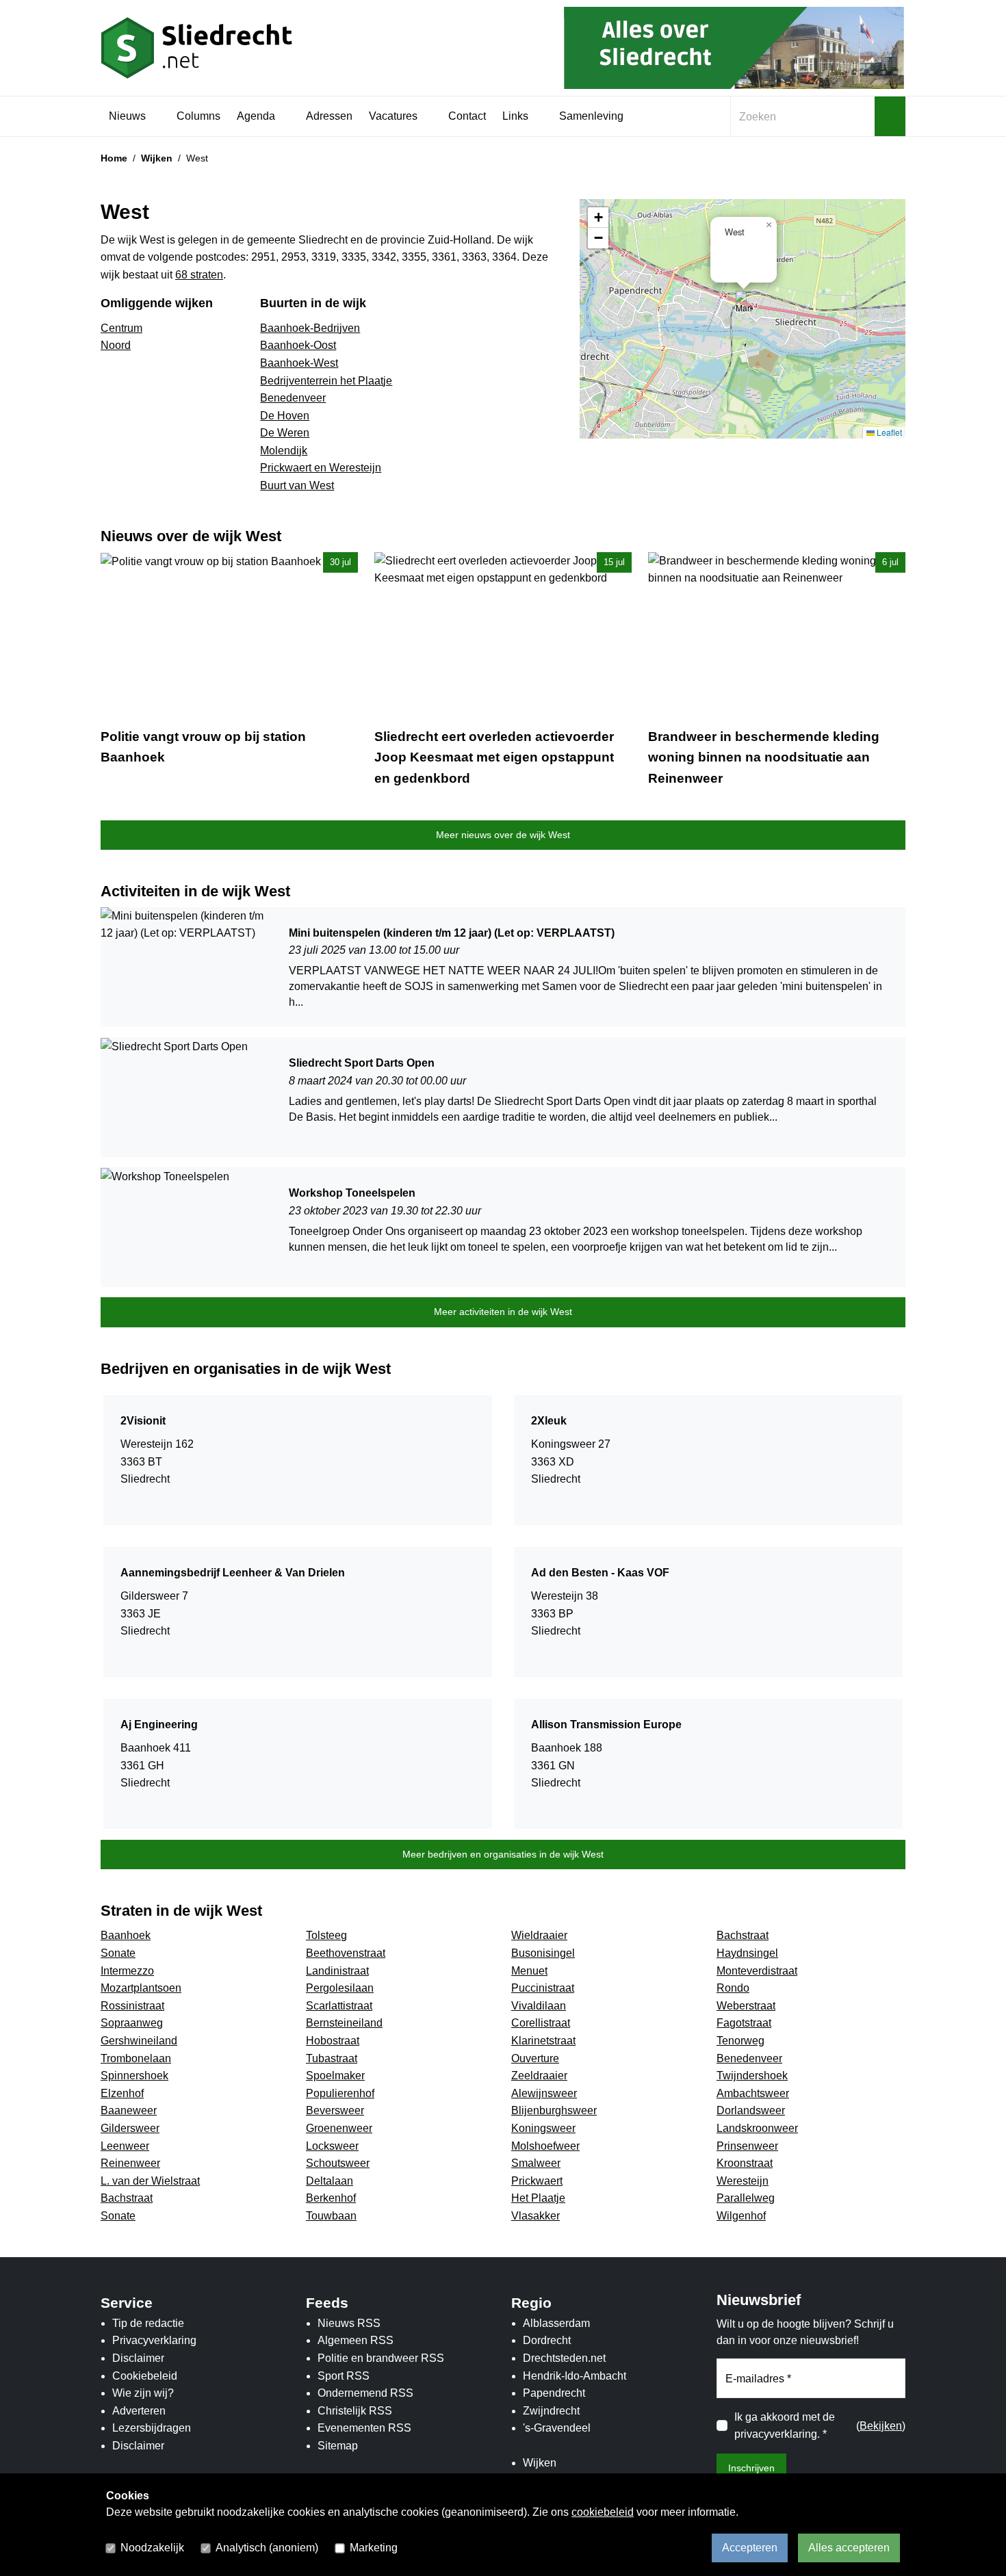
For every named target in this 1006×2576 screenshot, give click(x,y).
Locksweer (332, 2146)
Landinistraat (337, 1971)
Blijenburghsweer (554, 2110)
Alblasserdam (556, 2323)
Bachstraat (743, 1935)
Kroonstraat (745, 2163)
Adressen (329, 116)
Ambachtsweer (753, 2093)
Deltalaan (330, 2181)
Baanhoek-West (299, 363)
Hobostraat (333, 2041)
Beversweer (335, 2110)
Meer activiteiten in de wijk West (503, 1312)
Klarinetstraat (543, 2041)
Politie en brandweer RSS (381, 2358)
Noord (116, 345)
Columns (198, 116)
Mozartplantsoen (141, 1988)
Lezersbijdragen (152, 2428)
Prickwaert (537, 2181)
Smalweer (536, 2163)
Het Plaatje (538, 2198)
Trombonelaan (136, 2058)
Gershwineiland (139, 2041)
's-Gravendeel (557, 2428)
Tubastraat (332, 2058)
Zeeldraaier (539, 2076)
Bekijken (881, 2426)
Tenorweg (740, 2041)
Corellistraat (541, 2023)
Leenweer (125, 2146)
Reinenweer (130, 2163)
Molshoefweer (545, 2146)
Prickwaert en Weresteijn (321, 468)
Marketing (374, 2548)
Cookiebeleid (145, 2376)
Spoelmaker (335, 2076)
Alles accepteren (849, 2548)
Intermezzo (127, 1971)
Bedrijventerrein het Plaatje (326, 381)
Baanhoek (126, 1935)
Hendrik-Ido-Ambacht (575, 2376)
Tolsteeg (326, 1935)
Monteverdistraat (757, 1971)
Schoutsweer (338, 2163)
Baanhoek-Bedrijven (310, 328)
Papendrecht (554, 2393)
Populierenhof (340, 2093)
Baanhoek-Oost (298, 345)
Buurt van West (297, 485)
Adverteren (139, 2411)
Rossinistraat (132, 2006)
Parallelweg (746, 2198)
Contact (467, 116)
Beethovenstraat (346, 1953)
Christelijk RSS (355, 2411)
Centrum (121, 328)
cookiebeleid (603, 2512)
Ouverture (535, 2058)
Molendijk (284, 451)
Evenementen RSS (364, 2428)
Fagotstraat (744, 2023)
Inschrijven (751, 2468)
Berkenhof (331, 2198)
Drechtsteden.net (564, 2358)
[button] (744, 305)
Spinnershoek (134, 2076)
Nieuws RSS (349, 2323)
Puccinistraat (543, 1988)
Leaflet (888, 432)
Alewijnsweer (544, 2093)
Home (114, 158)
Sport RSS (344, 2376)
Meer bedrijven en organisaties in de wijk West (503, 1854)
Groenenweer (339, 2128)
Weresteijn (743, 2181)
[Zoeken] (890, 116)
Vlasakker (536, 2216)
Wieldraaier (539, 1935)
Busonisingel (543, 1953)
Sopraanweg (132, 2023)
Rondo (733, 1988)
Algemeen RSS (356, 2340)
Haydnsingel (747, 1953)
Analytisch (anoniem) (267, 2548)
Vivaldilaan (539, 2006)
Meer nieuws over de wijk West (503, 835)
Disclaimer (138, 2358)
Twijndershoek (752, 2076)
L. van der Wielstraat (150, 2181)
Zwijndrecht (551, 2411)
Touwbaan (331, 2216)
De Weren (285, 433)
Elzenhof (122, 2093)
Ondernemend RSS (365, 2393)
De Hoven (285, 416)
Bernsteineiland (344, 2023)
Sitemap (338, 2446)
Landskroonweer (757, 2128)
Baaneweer (129, 2110)
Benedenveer (293, 398)
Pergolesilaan (340, 1988)
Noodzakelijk (152, 2548)
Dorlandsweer (751, 2110)
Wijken (157, 158)
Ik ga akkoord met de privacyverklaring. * (785, 2426)
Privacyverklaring (154, 2340)
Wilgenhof (741, 2216)
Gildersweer (130, 2128)
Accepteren (750, 2548)
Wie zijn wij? (143, 2393)
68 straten (199, 275)
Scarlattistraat (339, 2006)
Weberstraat (746, 2006)
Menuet (529, 1971)
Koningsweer (543, 2128)
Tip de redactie (148, 2323)
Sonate (118, 1953)
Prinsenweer (747, 2146)
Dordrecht (547, 2340)
